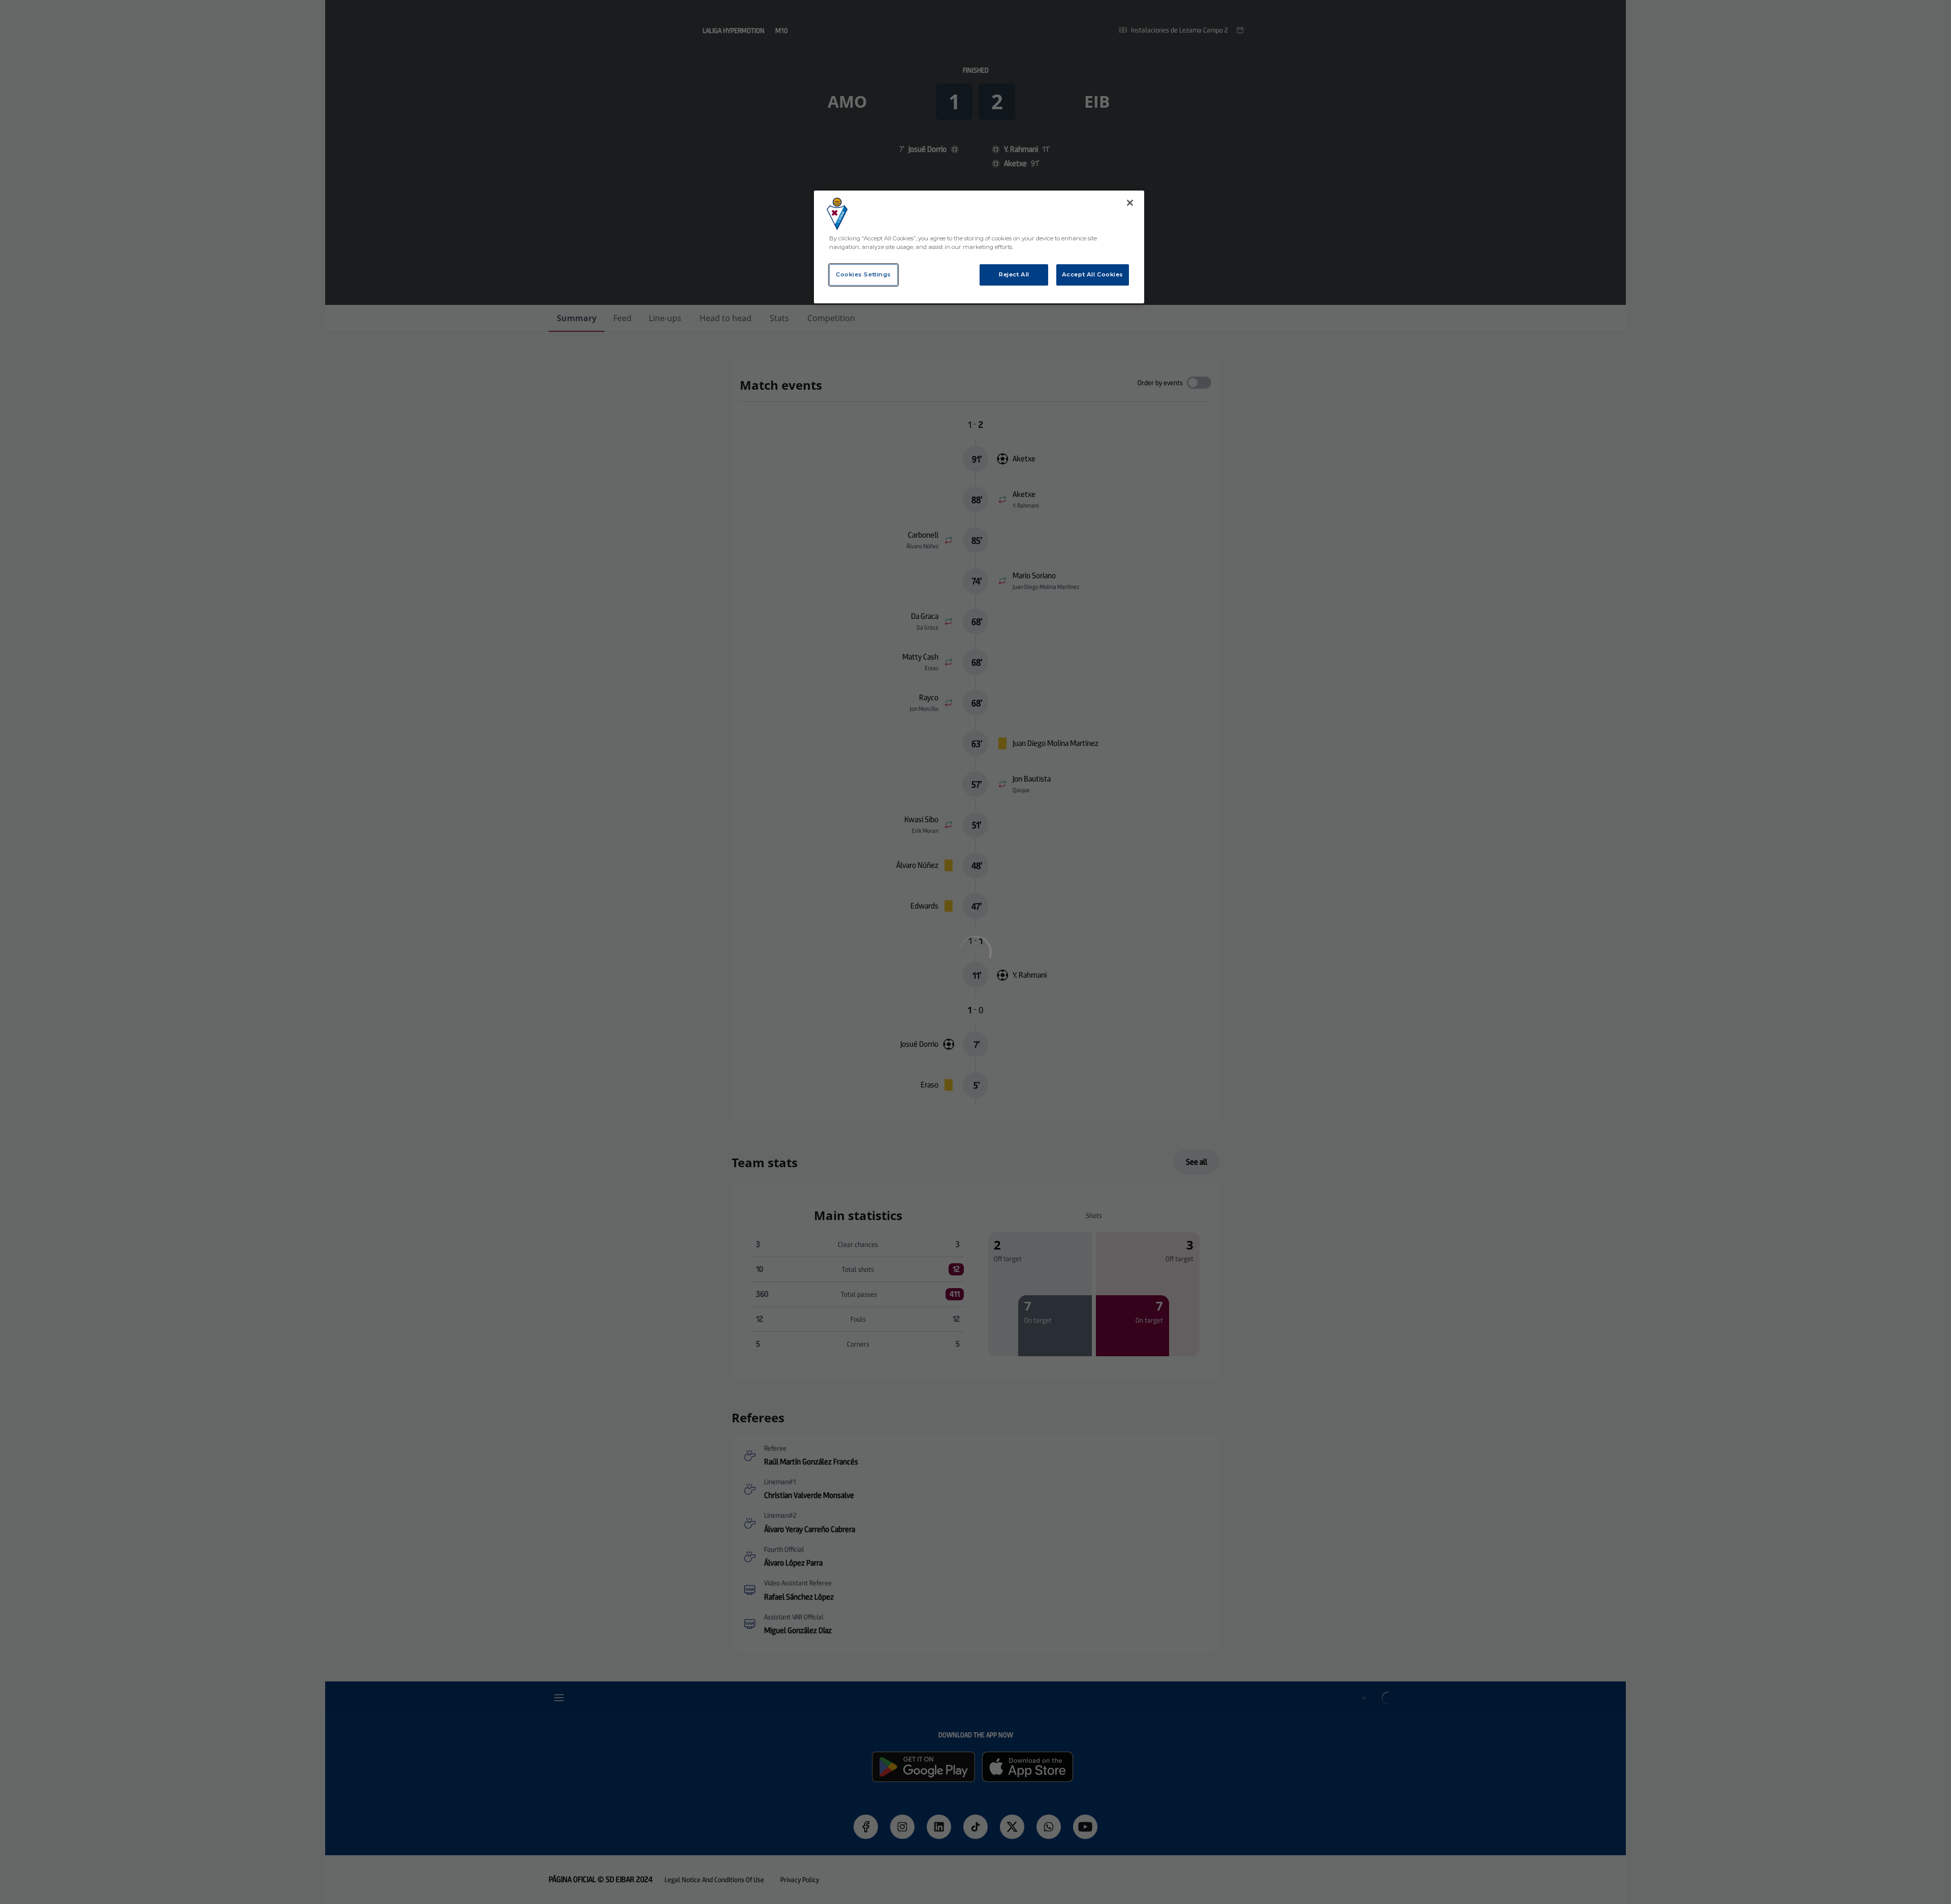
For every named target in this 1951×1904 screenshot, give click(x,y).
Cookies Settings (863, 274)
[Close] (1130, 203)
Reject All (1014, 274)
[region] (979, 247)
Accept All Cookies (1093, 274)
